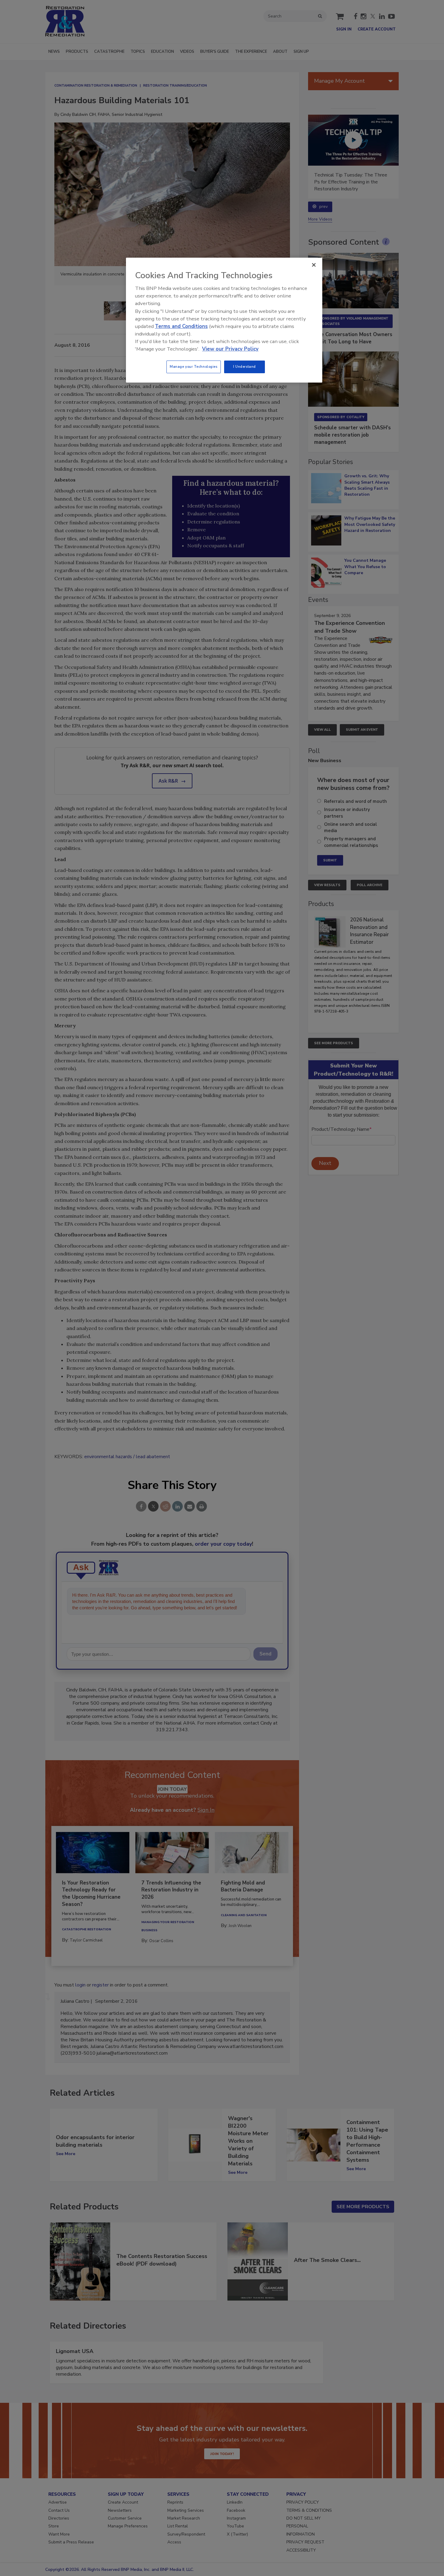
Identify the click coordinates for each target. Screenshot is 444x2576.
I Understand (245, 367)
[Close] (314, 265)
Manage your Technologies (194, 367)
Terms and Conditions (181, 326)
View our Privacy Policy (230, 349)
